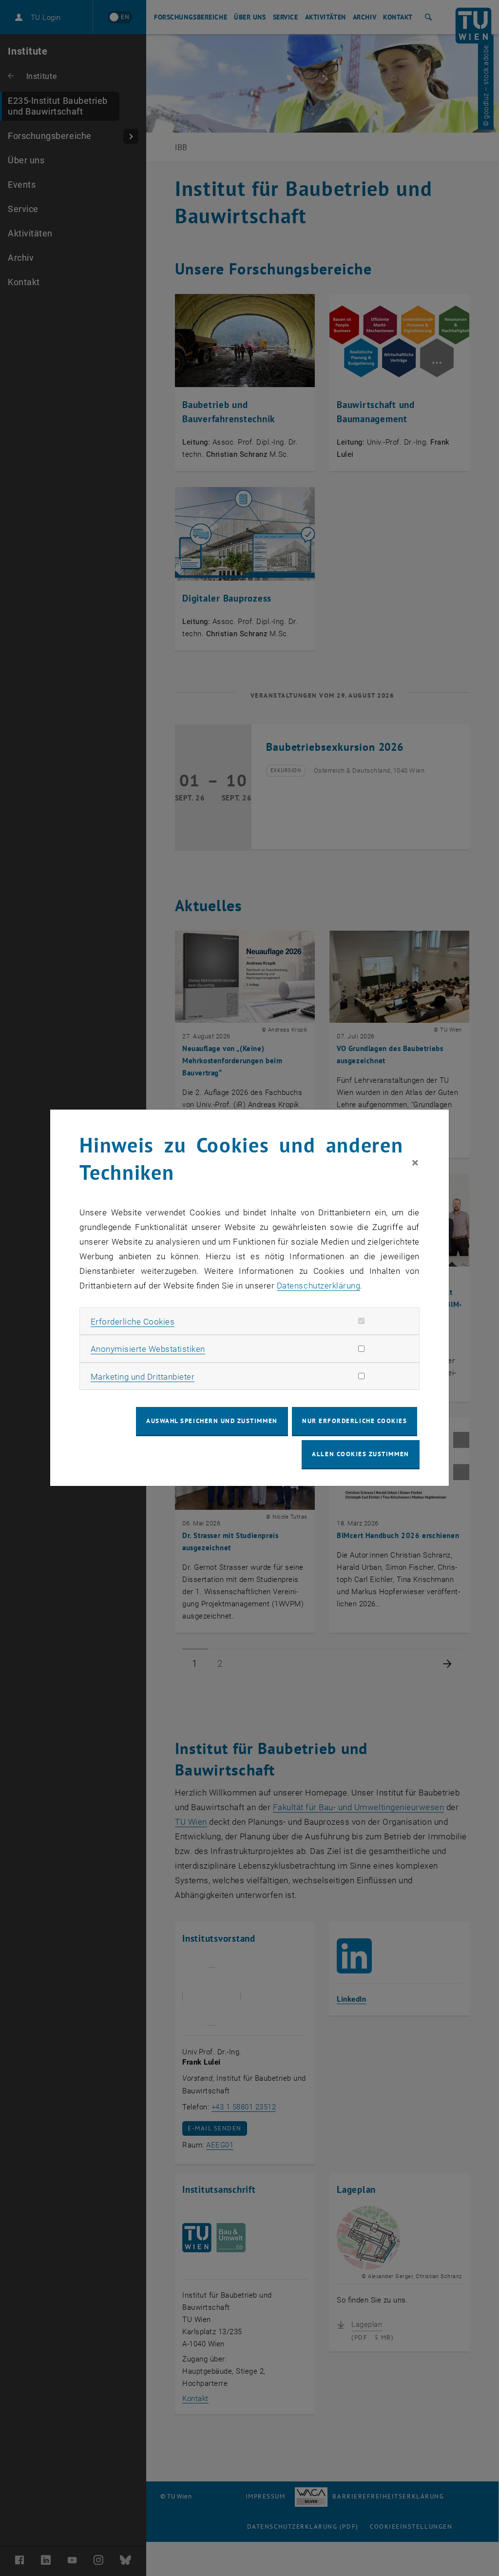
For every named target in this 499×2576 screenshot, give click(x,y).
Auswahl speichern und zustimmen (212, 1421)
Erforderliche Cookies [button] (133, 1322)
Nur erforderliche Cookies (355, 1421)
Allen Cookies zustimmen (360, 1454)
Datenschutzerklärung (318, 1286)
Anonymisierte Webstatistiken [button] (148, 1349)
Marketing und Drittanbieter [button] (143, 1377)
